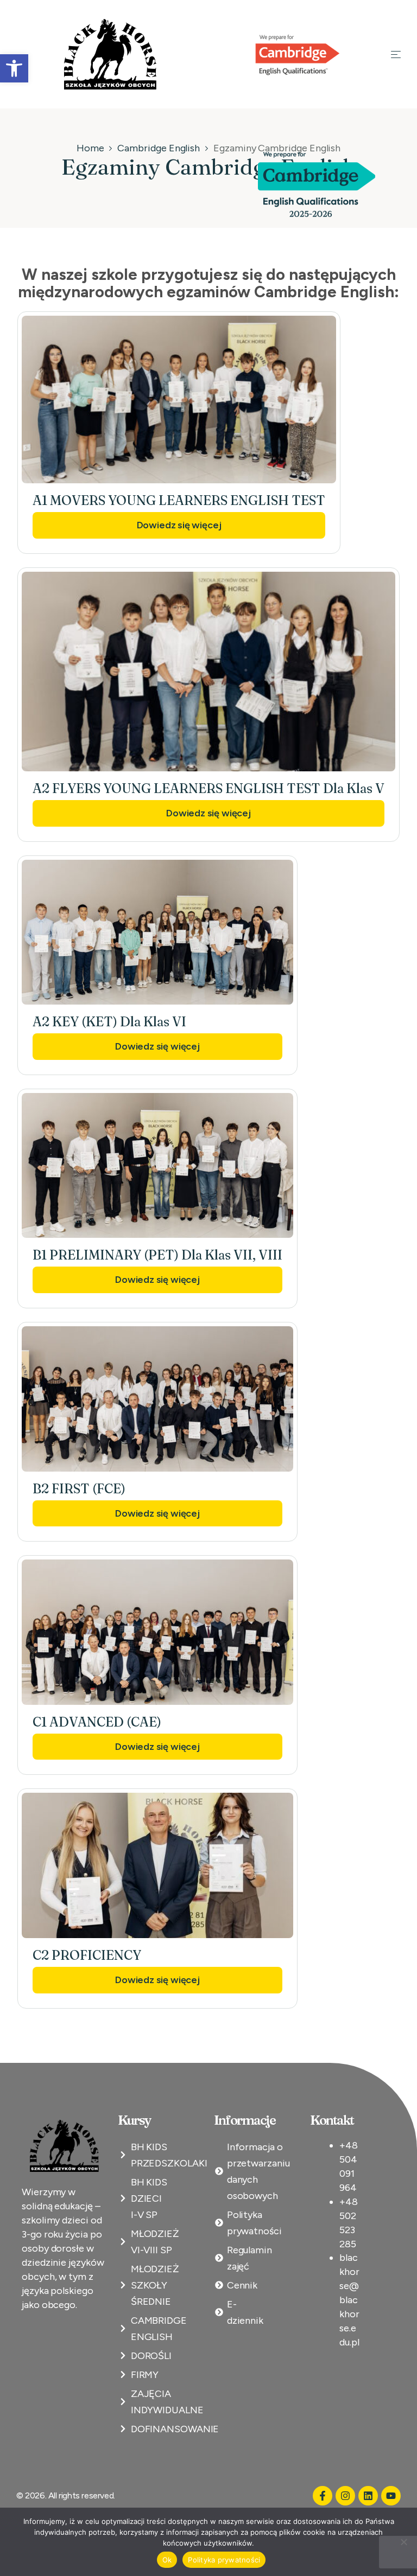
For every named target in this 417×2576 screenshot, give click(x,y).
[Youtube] (391, 2496)
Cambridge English (159, 148)
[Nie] (403, 2542)
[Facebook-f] (323, 2496)
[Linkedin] (368, 2496)
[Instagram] (345, 2496)
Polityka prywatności (224, 2560)
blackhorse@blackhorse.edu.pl (349, 2300)
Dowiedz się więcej (179, 525)
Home (90, 148)
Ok (167, 2560)
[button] (14, 68)
